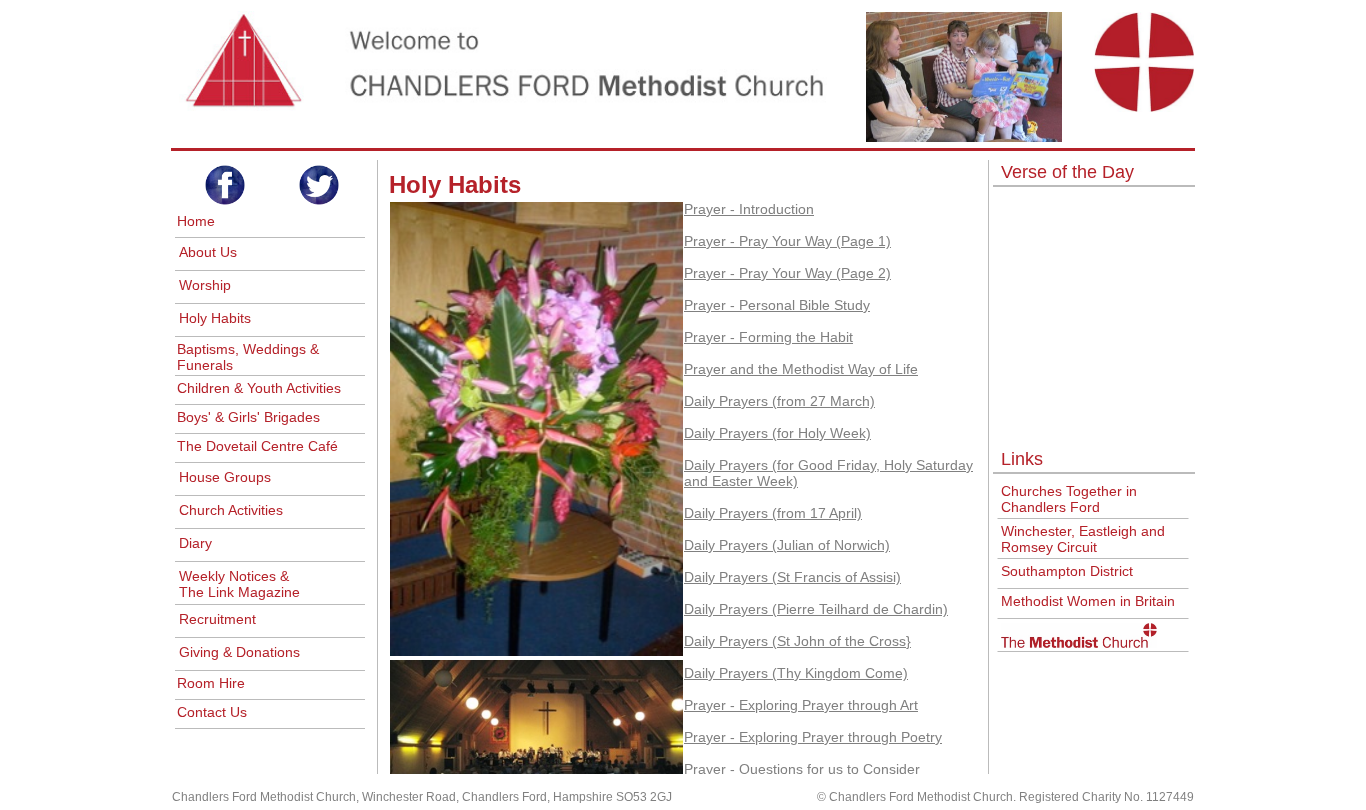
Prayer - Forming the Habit (768, 337)
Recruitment (217, 619)
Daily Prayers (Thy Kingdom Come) (796, 673)
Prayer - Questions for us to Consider (802, 769)
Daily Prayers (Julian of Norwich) (787, 545)
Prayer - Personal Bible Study (777, 305)
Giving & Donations (239, 652)
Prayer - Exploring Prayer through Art (801, 705)
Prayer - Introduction (749, 209)
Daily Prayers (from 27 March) (779, 401)
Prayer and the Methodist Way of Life (801, 369)
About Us (208, 252)
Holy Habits (215, 318)
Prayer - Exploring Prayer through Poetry (813, 737)
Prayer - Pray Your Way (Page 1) (787, 241)
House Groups (225, 477)
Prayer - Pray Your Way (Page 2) (787, 273)
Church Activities (231, 510)
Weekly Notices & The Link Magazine (239, 584)
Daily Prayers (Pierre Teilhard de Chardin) (816, 609)
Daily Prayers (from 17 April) (773, 513)
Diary (195, 543)
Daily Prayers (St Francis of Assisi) (792, 577)
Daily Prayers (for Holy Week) (777, 433)
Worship (205, 285)
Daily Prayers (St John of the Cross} (797, 641)
